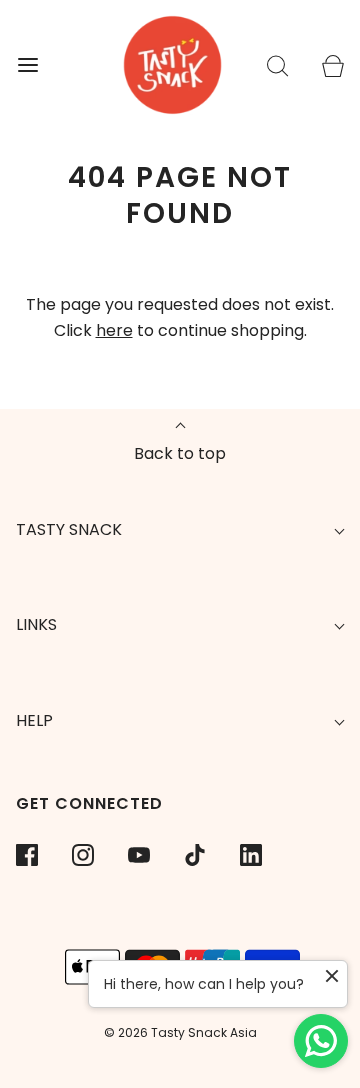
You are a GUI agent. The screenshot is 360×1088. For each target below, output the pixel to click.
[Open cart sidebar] (332, 65)
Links (36, 624)
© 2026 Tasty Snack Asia (180, 1032)
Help (34, 720)
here (114, 330)
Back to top (180, 453)
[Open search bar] (277, 65)
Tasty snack (69, 529)
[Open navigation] (27, 65)
